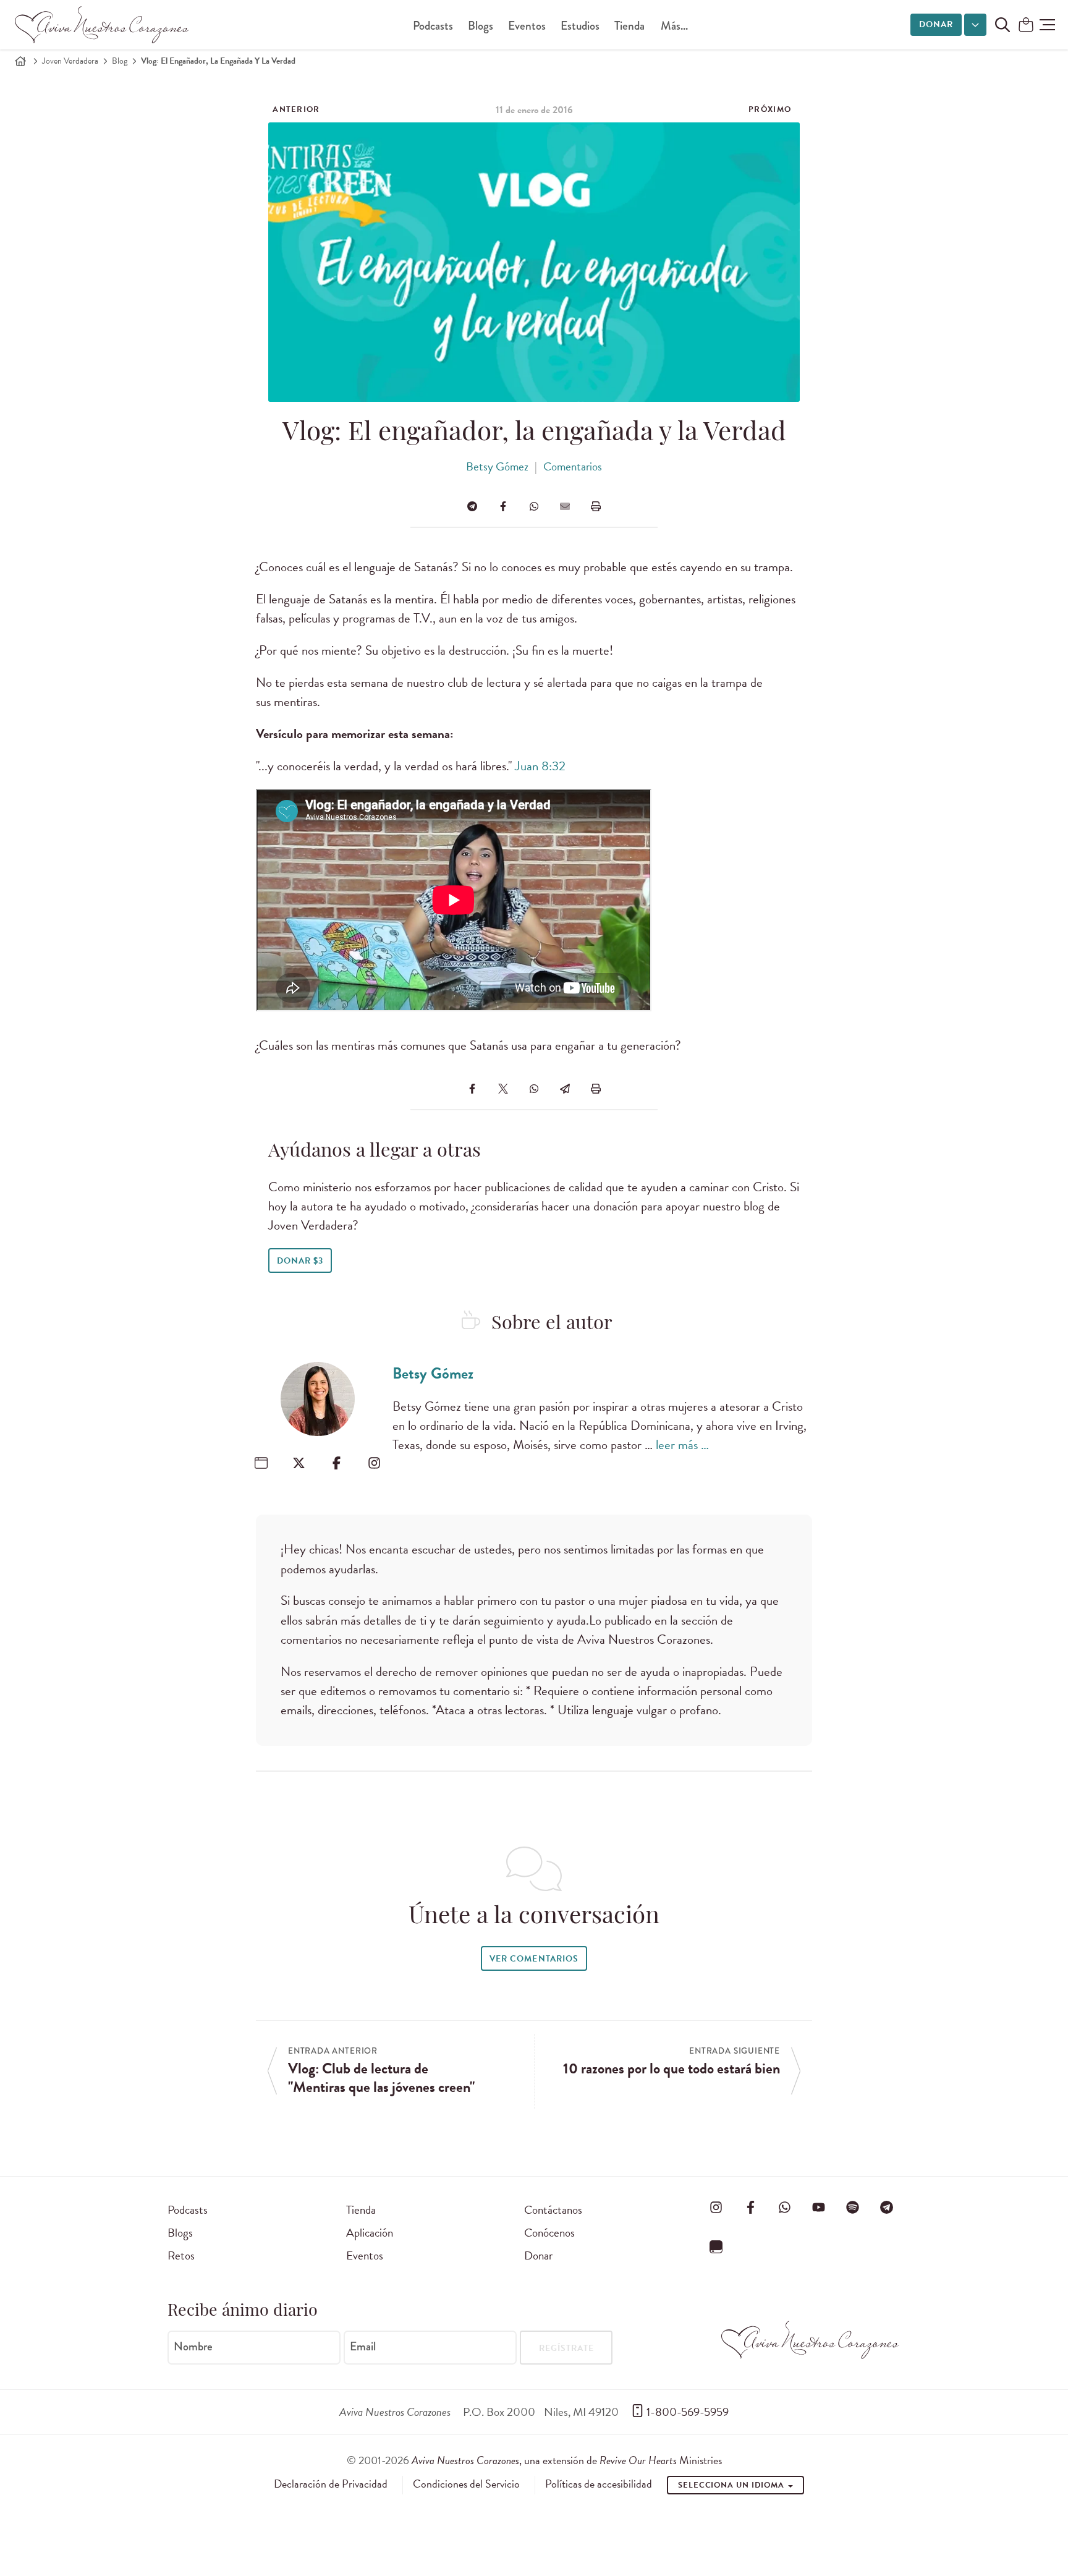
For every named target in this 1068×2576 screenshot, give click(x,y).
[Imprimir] (596, 506)
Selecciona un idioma (732, 2485)
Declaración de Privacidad (331, 2484)
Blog (120, 61)
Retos (181, 2255)
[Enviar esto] (565, 506)
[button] (1047, 25)
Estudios (580, 26)
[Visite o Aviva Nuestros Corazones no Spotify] (853, 2208)
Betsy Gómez (497, 466)
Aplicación (370, 2233)
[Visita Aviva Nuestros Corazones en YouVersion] (716, 2247)
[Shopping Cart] (1026, 26)
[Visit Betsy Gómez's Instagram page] (374, 1463)
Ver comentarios (534, 1959)
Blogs (481, 26)
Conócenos (549, 2233)
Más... (674, 26)
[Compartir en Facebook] (503, 506)
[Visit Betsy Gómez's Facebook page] (337, 1463)
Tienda (629, 26)
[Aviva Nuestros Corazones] (103, 25)
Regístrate (566, 2348)
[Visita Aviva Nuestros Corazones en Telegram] (887, 2208)
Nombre (193, 2347)
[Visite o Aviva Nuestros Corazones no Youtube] (818, 2208)
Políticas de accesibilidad (599, 2484)
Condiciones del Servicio (466, 2484)
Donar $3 (300, 1261)
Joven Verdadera (70, 61)
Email (363, 2347)
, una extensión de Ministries (567, 2460)
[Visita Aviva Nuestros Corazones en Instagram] (716, 2208)
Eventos (527, 26)
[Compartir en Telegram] (472, 506)
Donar (936, 24)
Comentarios (573, 466)
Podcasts (433, 26)
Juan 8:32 (540, 766)
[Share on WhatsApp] (534, 506)
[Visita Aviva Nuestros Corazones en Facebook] (750, 2208)
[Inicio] (20, 61)
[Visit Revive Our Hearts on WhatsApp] (784, 2208)
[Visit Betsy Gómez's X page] (299, 1463)
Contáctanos (553, 2210)
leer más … (682, 1445)
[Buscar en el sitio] (1002, 25)
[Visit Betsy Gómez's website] (261, 1463)
